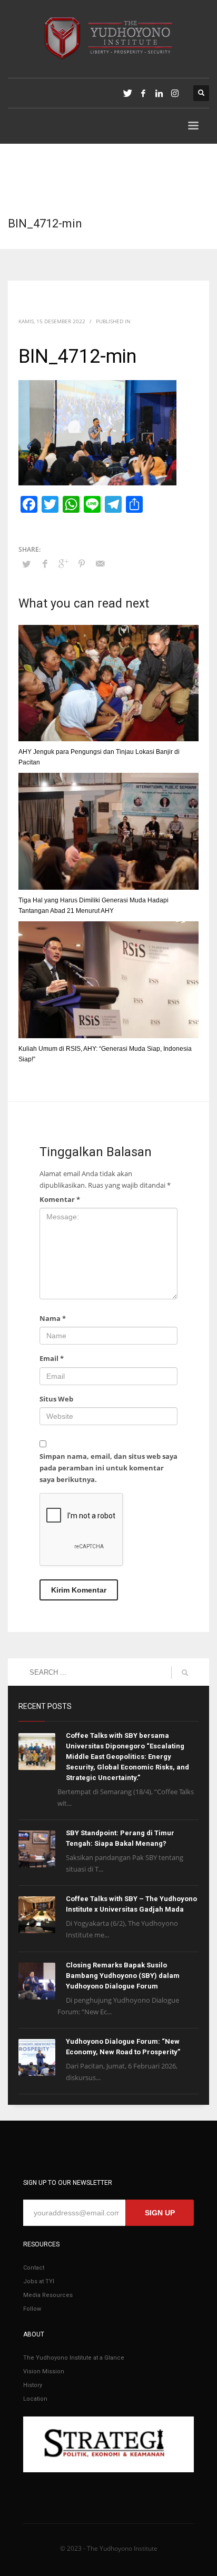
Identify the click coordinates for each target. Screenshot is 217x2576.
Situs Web (56, 1399)
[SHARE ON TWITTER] (26, 564)
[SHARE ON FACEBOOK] (45, 563)
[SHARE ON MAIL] (100, 563)
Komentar (60, 1199)
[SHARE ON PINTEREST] (82, 563)
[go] (185, 1673)
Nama (53, 1318)
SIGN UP (160, 2213)
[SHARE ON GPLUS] (63, 563)
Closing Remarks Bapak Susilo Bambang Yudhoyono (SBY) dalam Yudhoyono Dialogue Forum (123, 1976)
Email (52, 1358)
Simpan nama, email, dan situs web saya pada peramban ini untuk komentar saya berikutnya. (108, 1468)
